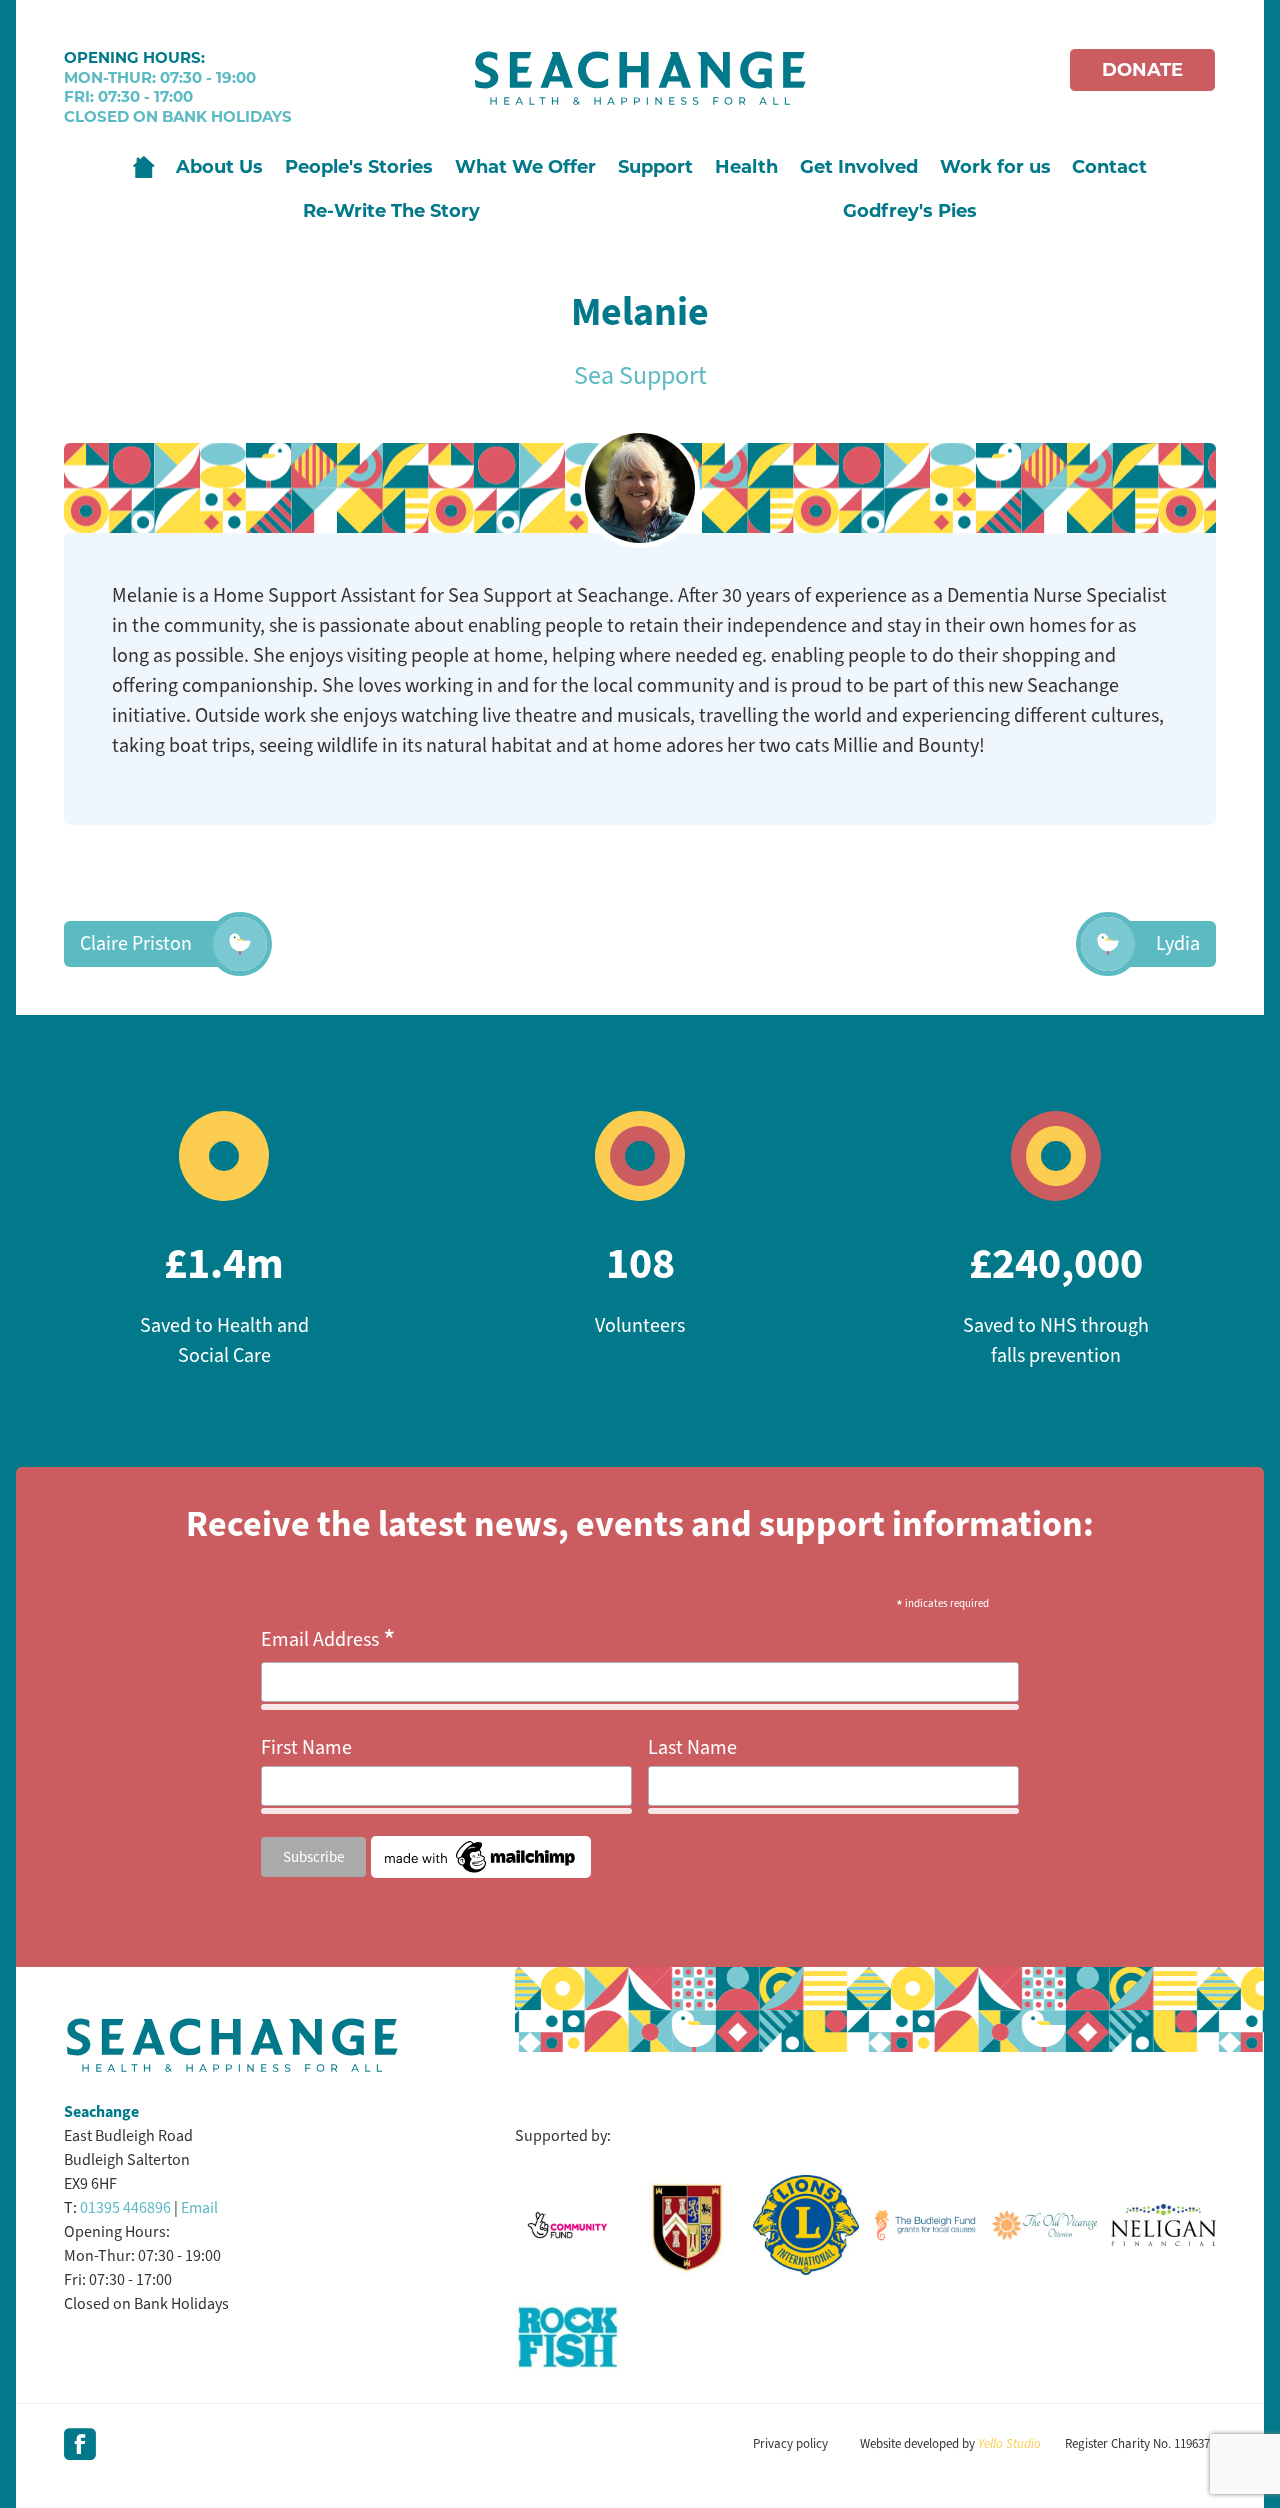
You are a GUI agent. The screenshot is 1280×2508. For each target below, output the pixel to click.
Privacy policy (790, 2443)
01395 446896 (125, 2207)
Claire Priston (136, 943)
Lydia (1178, 943)
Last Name (692, 1747)
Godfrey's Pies (910, 211)
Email (199, 2207)
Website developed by (950, 2443)
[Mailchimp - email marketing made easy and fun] (481, 1871)
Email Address (328, 1640)
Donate (1142, 70)
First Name (306, 1747)
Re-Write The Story (391, 211)
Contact (1109, 167)
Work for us (995, 167)
